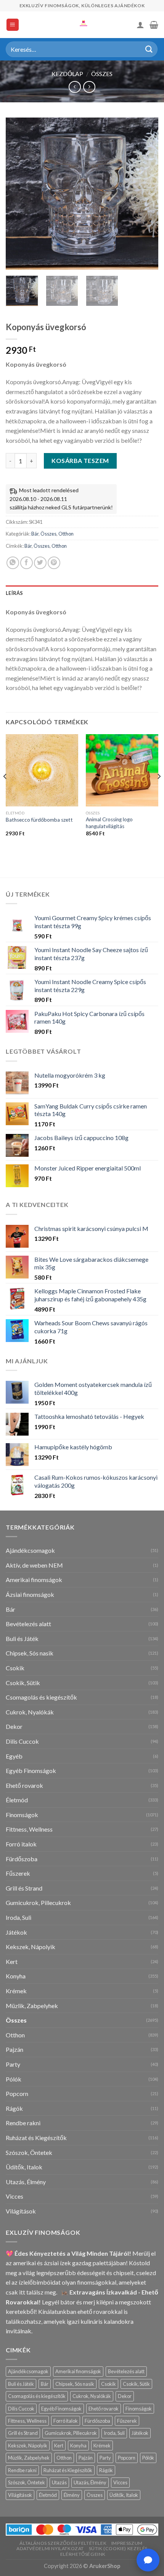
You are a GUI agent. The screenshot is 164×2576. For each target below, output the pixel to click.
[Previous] (18, 194)
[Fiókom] (140, 25)
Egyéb (14, 1756)
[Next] (146, 194)
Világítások (21, 2211)
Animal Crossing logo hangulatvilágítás (109, 823)
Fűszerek (18, 1873)
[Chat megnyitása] (148, 2560)
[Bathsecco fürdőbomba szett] (42, 770)
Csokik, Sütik (23, 1683)
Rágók (14, 2108)
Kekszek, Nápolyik (31, 1947)
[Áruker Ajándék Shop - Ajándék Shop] (82, 25)
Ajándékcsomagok (30, 1550)
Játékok (16, 1932)
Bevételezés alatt (28, 1624)
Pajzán (14, 2049)
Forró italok (21, 1844)
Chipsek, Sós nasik (30, 1653)
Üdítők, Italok (24, 2167)
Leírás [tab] (14, 593)
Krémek (16, 1991)
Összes (102, 74)
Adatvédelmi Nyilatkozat (50, 2549)
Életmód (17, 1800)
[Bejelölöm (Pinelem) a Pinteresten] (54, 563)
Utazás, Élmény (26, 2182)
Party (13, 2064)
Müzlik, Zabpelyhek (32, 2006)
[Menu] (13, 25)
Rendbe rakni (23, 2123)
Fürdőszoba (22, 1859)
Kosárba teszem (80, 460)
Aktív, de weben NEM (34, 1565)
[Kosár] (154, 25)
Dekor (14, 1726)
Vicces (14, 2196)
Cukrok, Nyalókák (30, 1712)
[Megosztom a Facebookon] (27, 563)
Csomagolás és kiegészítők (41, 1697)
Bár (35, 534)
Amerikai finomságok (34, 1580)
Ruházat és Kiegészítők (36, 2138)
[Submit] (149, 49)
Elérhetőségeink (83, 2554)
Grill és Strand (24, 1888)
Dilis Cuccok (22, 1741)
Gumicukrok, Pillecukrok (38, 1903)
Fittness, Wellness (29, 1829)
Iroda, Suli (18, 1917)
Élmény (72, 2495)
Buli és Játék (22, 1639)
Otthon (66, 534)
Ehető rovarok (24, 1785)
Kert (12, 1961)
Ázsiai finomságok (30, 1594)
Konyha (16, 1976)
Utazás (59, 2482)
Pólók (14, 2079)
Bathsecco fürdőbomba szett (39, 820)
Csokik (15, 1668)
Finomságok (22, 1815)
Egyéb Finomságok (31, 1771)
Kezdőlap (67, 74)
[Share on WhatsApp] (13, 563)
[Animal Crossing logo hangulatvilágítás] (122, 770)
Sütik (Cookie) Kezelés (118, 2549)
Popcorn (17, 2093)
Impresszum (127, 2543)
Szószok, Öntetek (29, 2152)
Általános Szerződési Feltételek (63, 2543)
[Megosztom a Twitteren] (40, 563)
